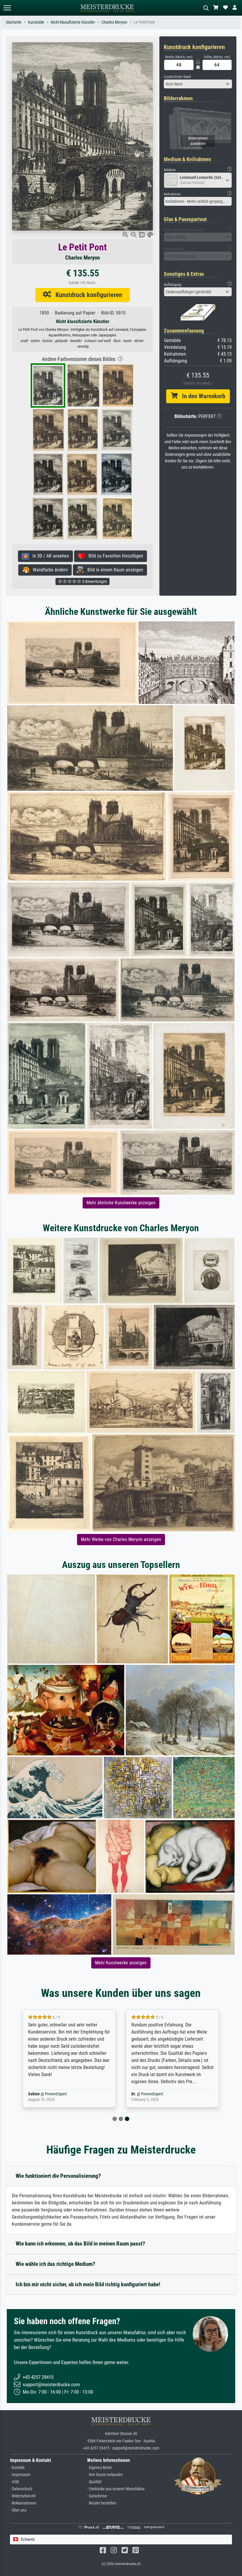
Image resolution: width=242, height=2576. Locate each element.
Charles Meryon (114, 22)
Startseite (14, 22)
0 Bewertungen (94, 581)
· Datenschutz (21, 2489)
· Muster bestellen (102, 2503)
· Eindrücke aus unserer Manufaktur (116, 2489)
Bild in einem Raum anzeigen (113, 570)
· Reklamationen (23, 2503)
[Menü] (7, 8)
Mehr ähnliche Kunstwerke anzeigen (121, 1203)
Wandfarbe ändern (49, 570)
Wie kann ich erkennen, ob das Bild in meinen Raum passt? (80, 2244)
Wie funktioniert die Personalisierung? (58, 2176)
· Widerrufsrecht (23, 2496)
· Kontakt (17, 2468)
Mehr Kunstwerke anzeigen (121, 1963)
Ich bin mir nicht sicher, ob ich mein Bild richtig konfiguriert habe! (88, 2284)
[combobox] (198, 84)
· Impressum (20, 2475)
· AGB (14, 2482)
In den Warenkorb (201, 396)
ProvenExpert (56, 2094)
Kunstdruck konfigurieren (87, 295)
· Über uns (18, 2510)
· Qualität (94, 2482)
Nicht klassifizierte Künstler (73, 22)
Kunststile (36, 22)
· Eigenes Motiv (99, 2468)
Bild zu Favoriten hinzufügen (114, 556)
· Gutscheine (97, 2496)
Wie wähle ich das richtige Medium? (55, 2264)
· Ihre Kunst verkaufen (105, 2475)
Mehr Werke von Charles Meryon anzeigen (121, 1539)
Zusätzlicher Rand (177, 77)
